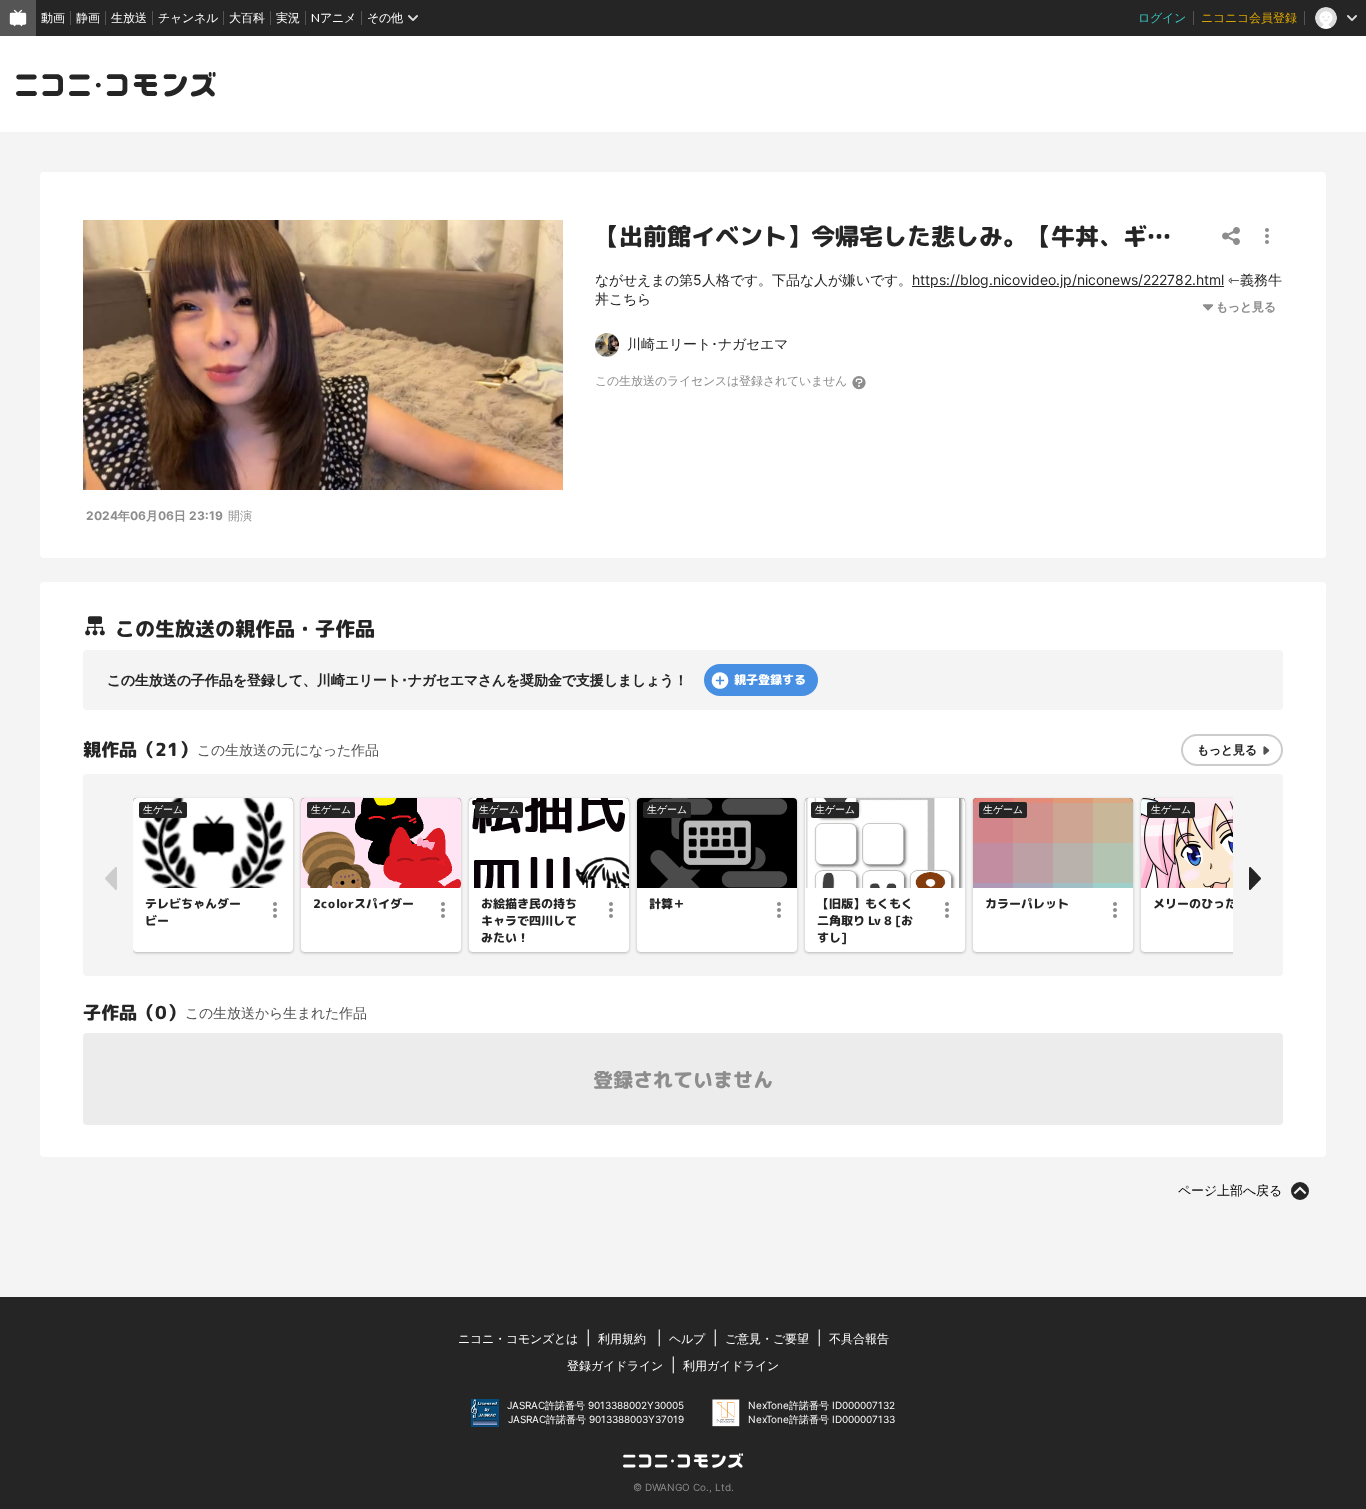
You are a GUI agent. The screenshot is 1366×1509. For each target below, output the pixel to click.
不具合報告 (859, 1338)
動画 (53, 17)
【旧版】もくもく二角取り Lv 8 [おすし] (865, 921)
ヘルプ (687, 1338)
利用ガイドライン (731, 1365)
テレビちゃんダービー (193, 912)
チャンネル (188, 17)
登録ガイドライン (615, 1365)
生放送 (129, 17)
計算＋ (667, 904)
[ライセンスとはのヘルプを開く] (860, 382)
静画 (88, 17)
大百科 (247, 17)
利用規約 (622, 1338)
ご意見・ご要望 (767, 1338)
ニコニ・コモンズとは (518, 1338)
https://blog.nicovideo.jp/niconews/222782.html (1068, 279)
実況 (288, 17)
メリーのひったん (1201, 904)
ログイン (1162, 17)
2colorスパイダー (363, 904)
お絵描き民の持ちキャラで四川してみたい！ (529, 921)
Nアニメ (333, 17)
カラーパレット (1027, 904)
